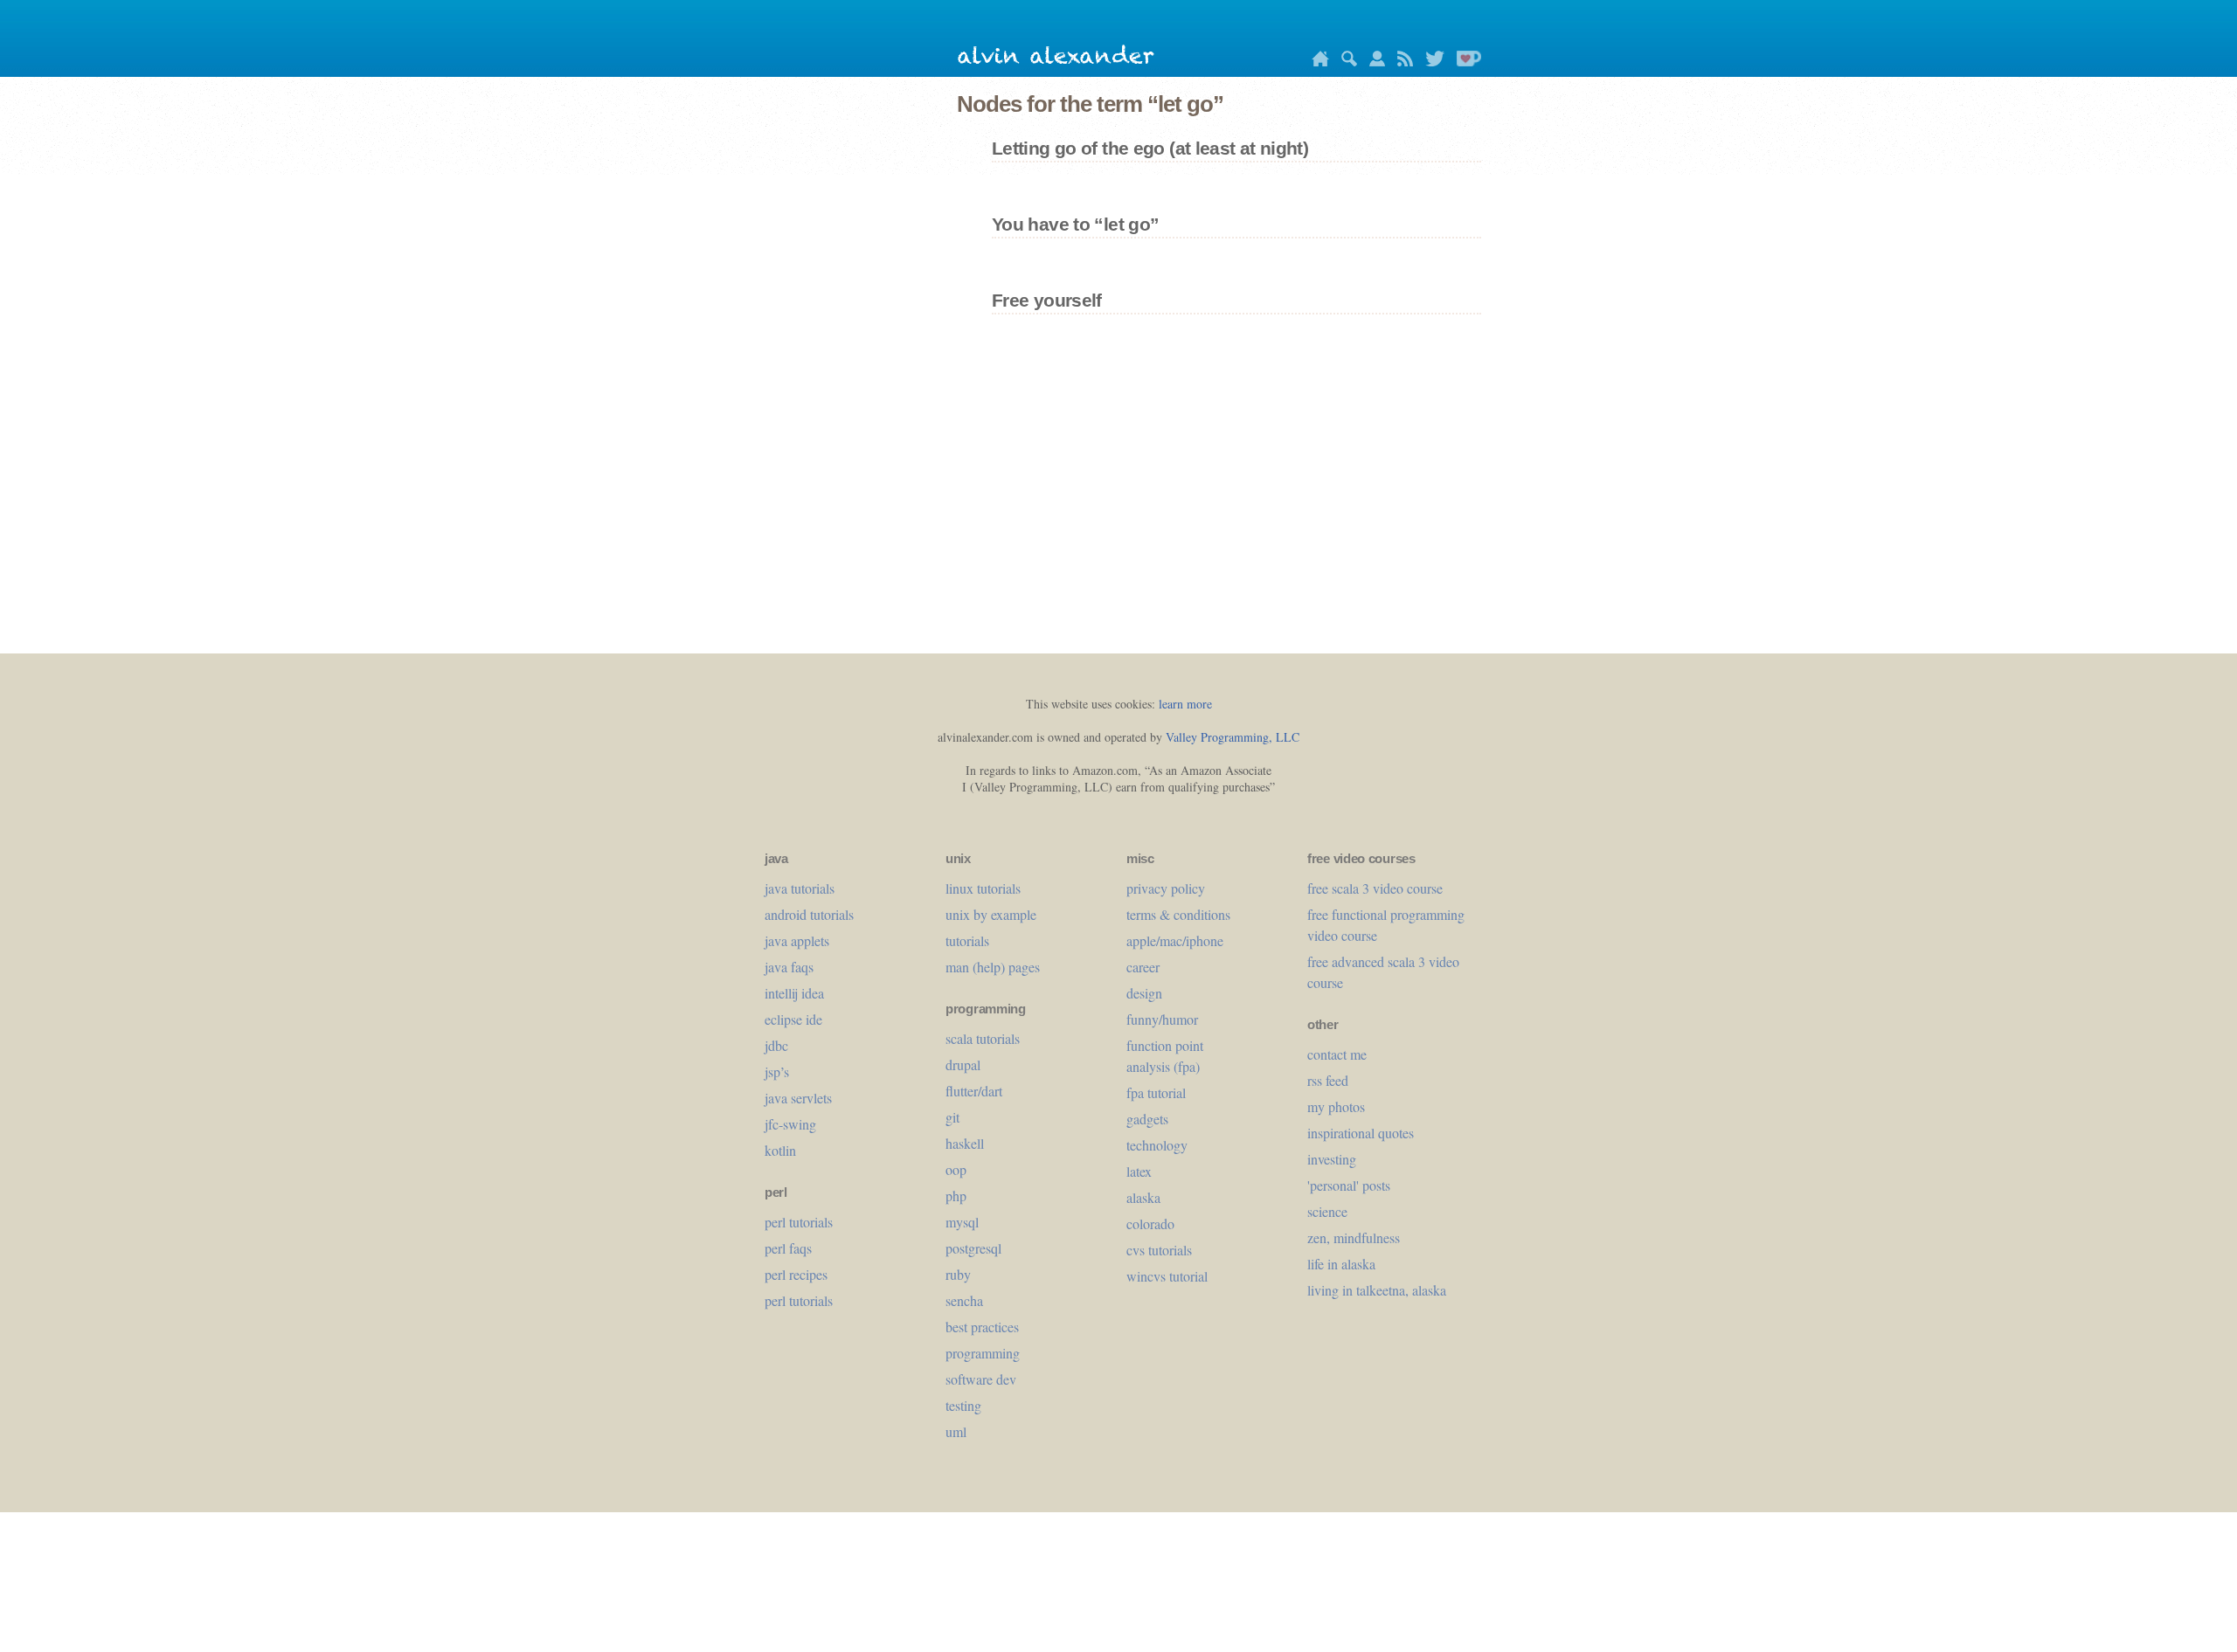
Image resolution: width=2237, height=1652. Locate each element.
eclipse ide (793, 1019)
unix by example (991, 914)
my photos (1336, 1106)
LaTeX (1139, 1171)
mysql (962, 1222)
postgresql (973, 1248)
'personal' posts (1349, 1185)
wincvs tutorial (1167, 1276)
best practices (982, 1327)
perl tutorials (799, 1222)
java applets (797, 940)
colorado (1150, 1223)
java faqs (789, 967)
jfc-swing (790, 1124)
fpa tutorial (1156, 1092)
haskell (965, 1143)
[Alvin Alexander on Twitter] (1430, 62)
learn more (1185, 704)
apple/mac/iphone (1175, 940)
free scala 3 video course (1375, 888)
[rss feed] (1401, 62)
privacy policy (1166, 888)
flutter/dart (974, 1091)
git (952, 1117)
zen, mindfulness (1354, 1237)
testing (963, 1405)
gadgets (1147, 1119)
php (956, 1196)
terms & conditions (1178, 914)
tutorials (967, 940)
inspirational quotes (1361, 1133)
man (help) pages (993, 967)
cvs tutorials (1159, 1250)
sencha (964, 1300)
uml (956, 1431)
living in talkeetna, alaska (1377, 1290)
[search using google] (1345, 62)
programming (983, 1353)
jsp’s (777, 1071)
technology (1157, 1145)
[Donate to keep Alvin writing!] (1465, 62)
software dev (981, 1379)
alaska (1143, 1197)
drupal (963, 1064)
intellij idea (794, 993)
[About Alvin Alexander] (1373, 62)
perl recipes (796, 1274)
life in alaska (1341, 1264)
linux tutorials (983, 888)
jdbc (776, 1045)
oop (956, 1169)
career (1143, 967)
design (1144, 993)
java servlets (798, 1098)
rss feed (1328, 1080)
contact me (1337, 1054)
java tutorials (800, 888)
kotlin (780, 1150)
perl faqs (788, 1248)
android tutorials (809, 914)
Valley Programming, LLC (1233, 737)
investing (1332, 1159)
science (1327, 1211)
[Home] (1316, 62)
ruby (958, 1274)
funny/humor (1162, 1019)
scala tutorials (983, 1038)
